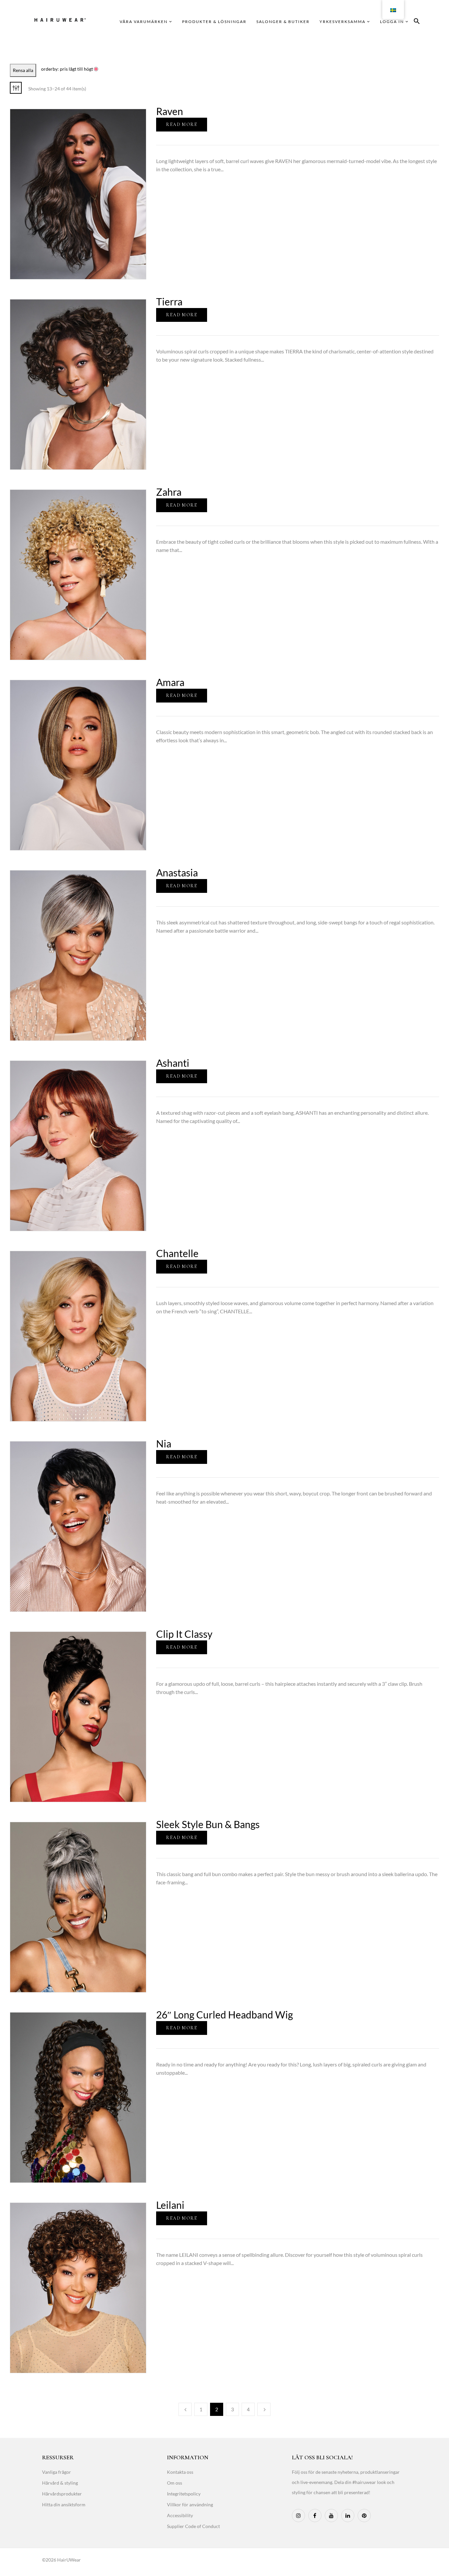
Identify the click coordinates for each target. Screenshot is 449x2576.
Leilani (170, 2205)
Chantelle (177, 1253)
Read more (182, 124)
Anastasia (177, 872)
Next (264, 2409)
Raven (170, 111)
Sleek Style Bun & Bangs (208, 1824)
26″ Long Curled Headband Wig (225, 2015)
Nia (164, 1443)
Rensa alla (23, 70)
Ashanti (173, 1063)
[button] (417, 22)
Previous (185, 2409)
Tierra (169, 301)
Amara (170, 682)
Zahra (169, 492)
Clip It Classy (184, 1634)
